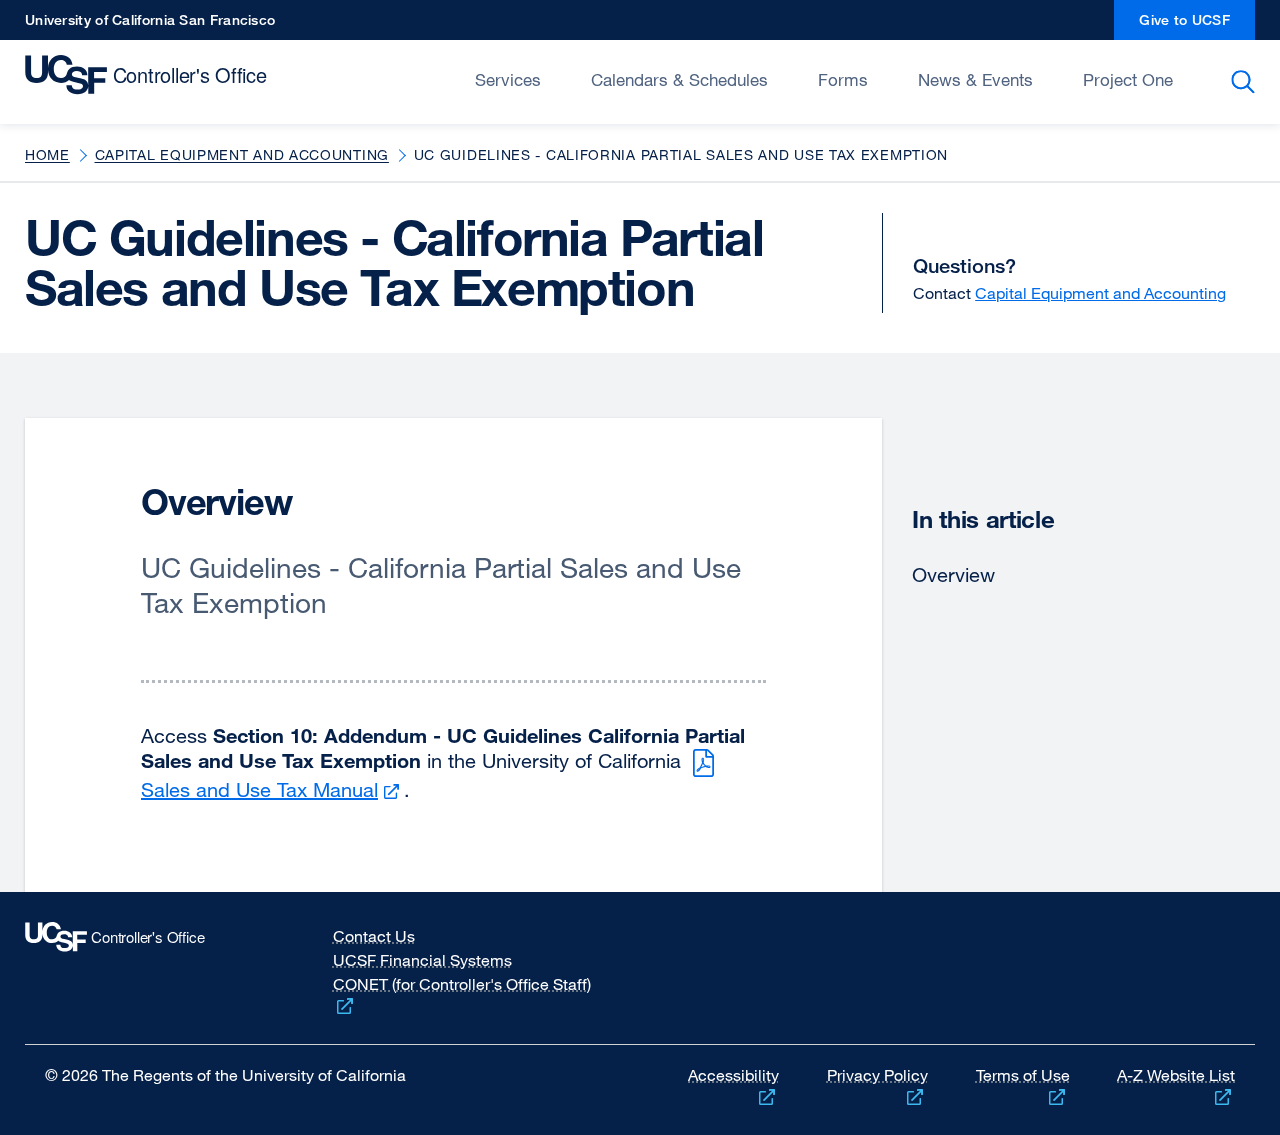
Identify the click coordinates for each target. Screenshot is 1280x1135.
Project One (1128, 79)
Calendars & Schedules (679, 79)
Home (47, 154)
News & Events (975, 79)
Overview (953, 574)
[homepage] (150, 80)
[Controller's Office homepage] (148, 968)
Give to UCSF (1197, 25)
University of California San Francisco (150, 25)
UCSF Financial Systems (422, 960)
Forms (843, 79)
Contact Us (374, 936)
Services (508, 79)
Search (1246, 82)
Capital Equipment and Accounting (242, 154)
